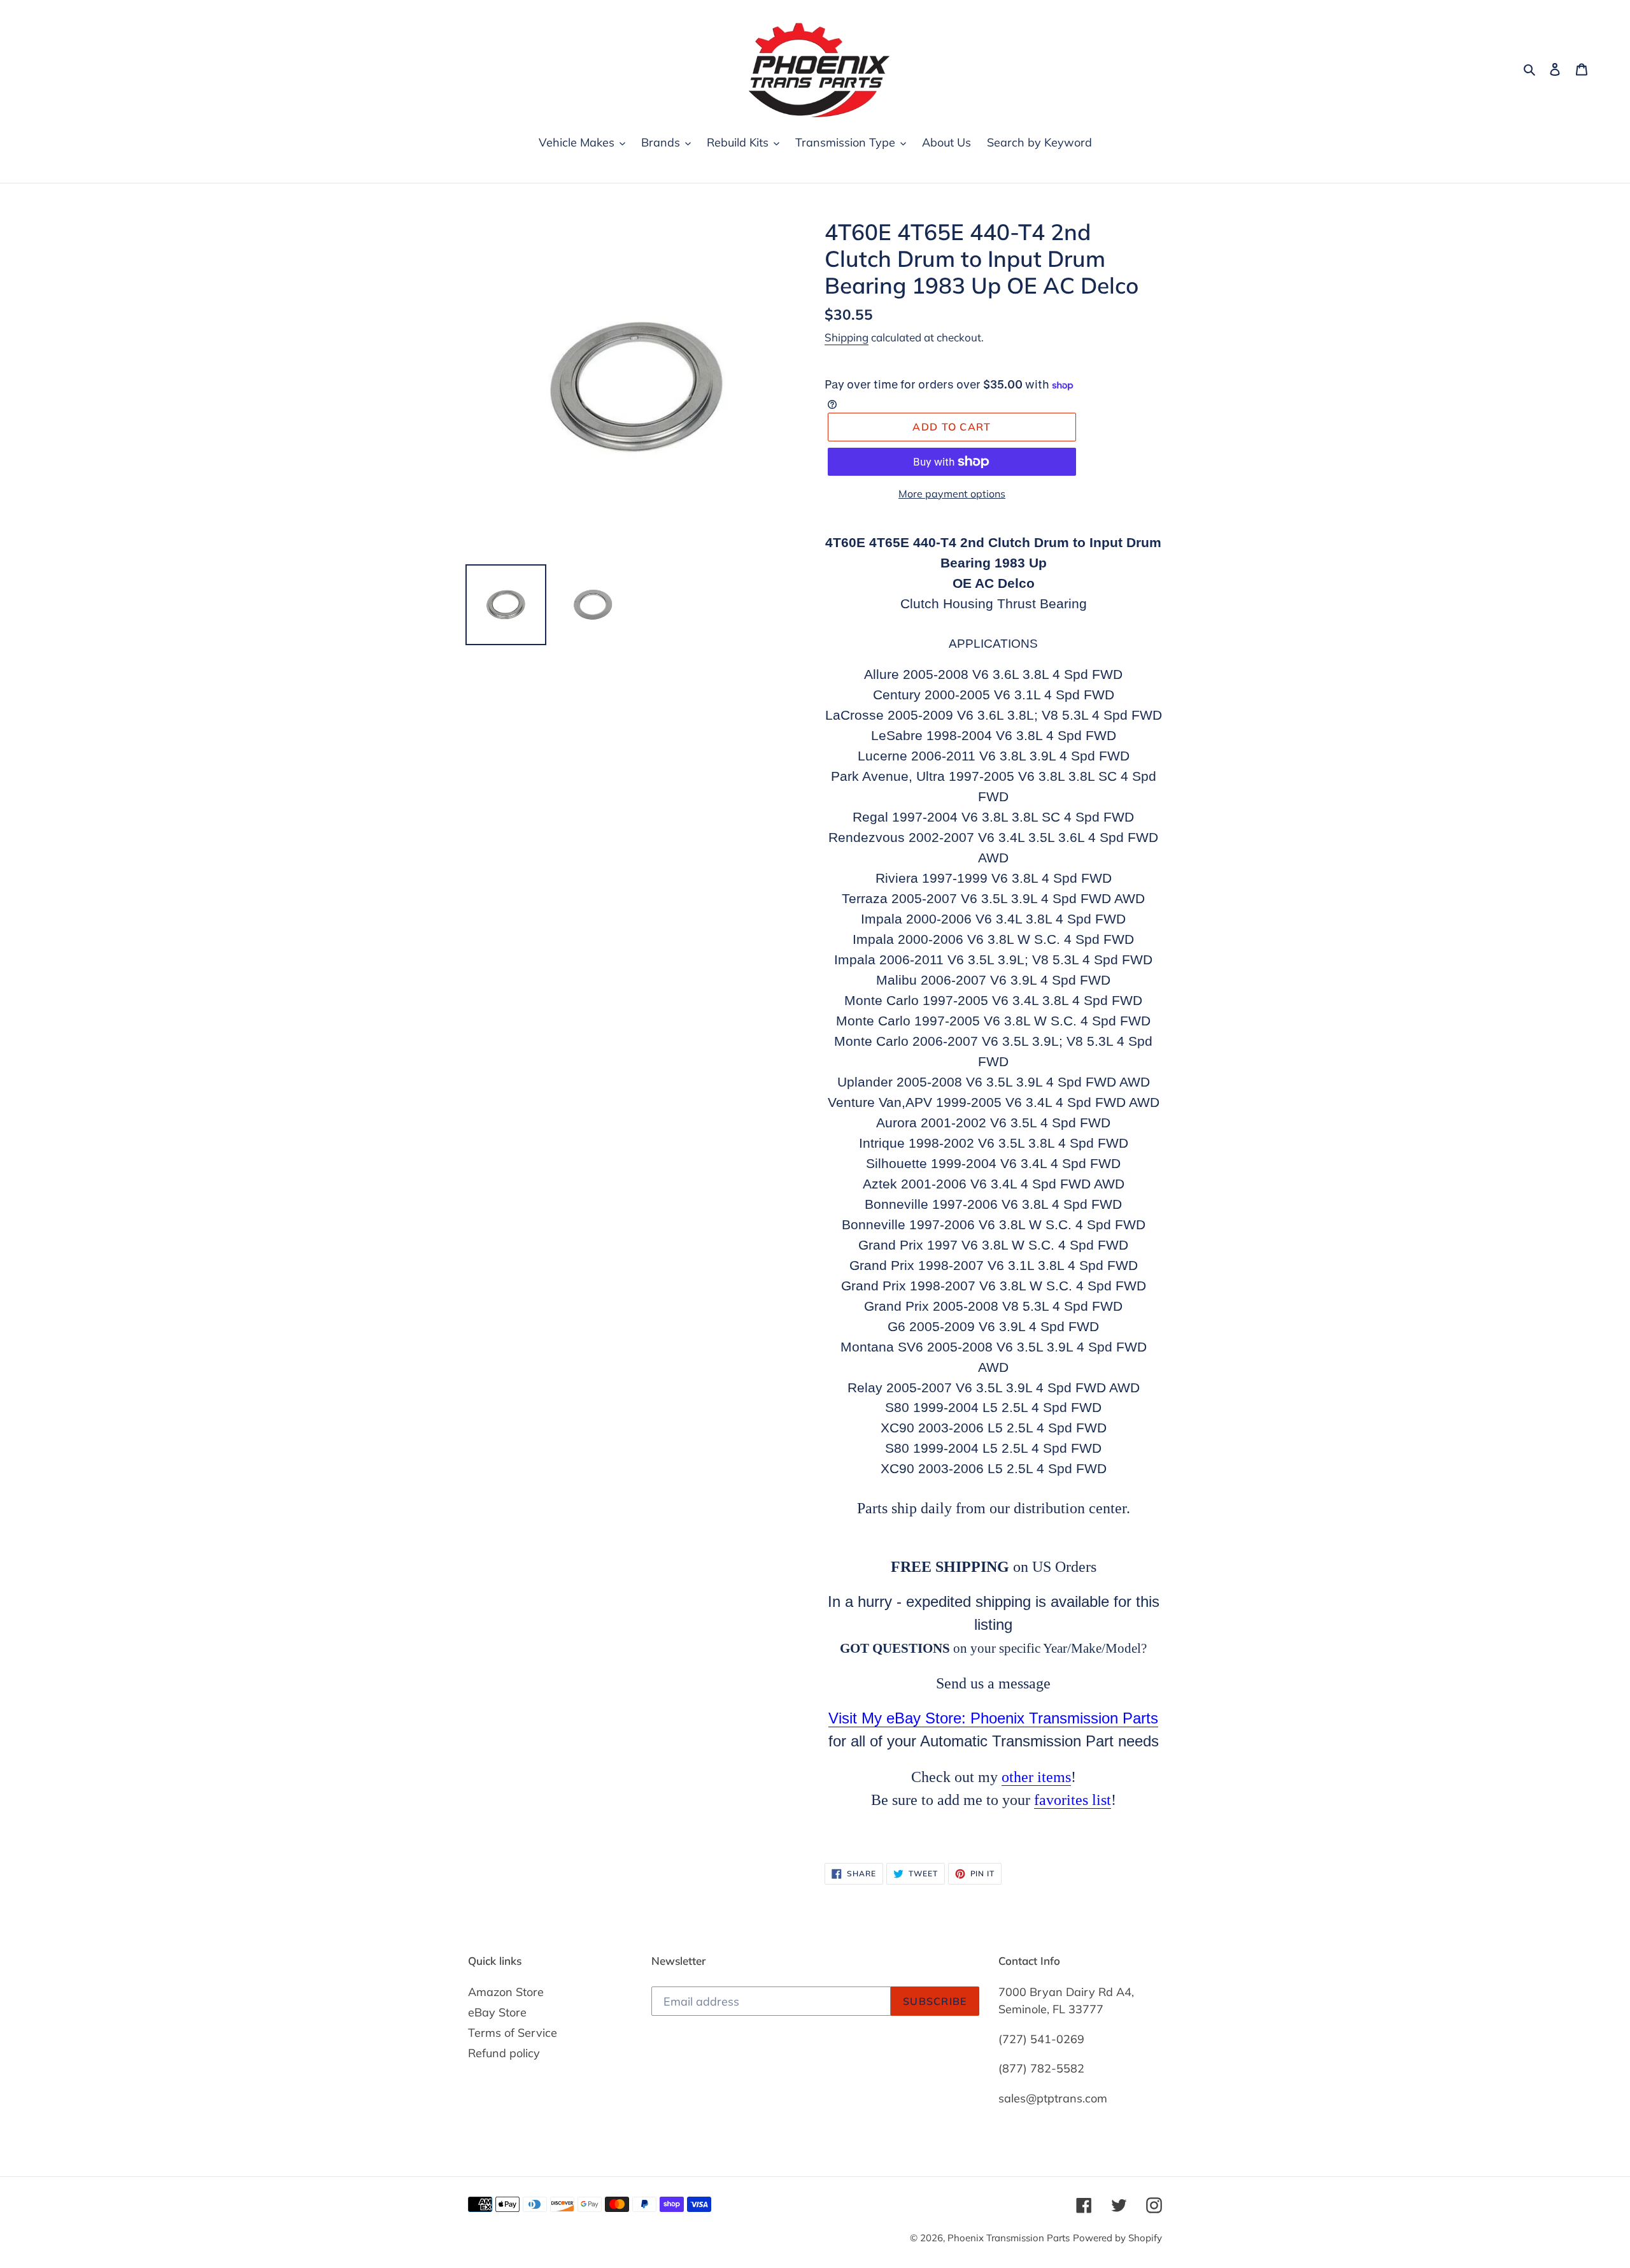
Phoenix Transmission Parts (1009, 2238)
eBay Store (497, 2012)
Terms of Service (513, 2033)
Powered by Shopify (1117, 2238)
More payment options (952, 494)
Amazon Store (506, 1992)
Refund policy (504, 2053)
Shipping (847, 337)
